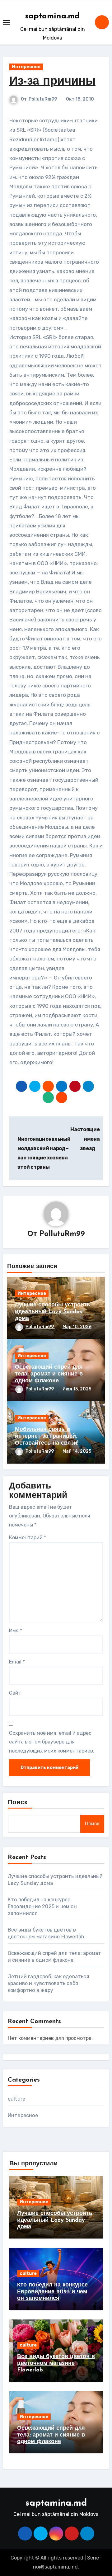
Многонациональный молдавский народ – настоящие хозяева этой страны (44, 1153)
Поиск (18, 1803)
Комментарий (28, 1538)
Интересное (26, 67)
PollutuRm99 (43, 99)
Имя (16, 1631)
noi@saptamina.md (55, 2567)
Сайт (15, 1693)
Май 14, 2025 (77, 1451)
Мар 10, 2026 (77, 1327)
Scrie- (94, 2558)
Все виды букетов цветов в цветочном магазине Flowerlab (56, 2364)
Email (17, 1662)
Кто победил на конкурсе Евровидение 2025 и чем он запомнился (42, 1906)
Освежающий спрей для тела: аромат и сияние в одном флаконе (49, 1374)
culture (16, 2099)
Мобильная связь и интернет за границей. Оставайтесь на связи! (47, 1436)
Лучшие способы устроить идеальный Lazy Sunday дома (53, 1312)
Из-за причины (52, 82)
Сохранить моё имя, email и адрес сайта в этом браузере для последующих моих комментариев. (52, 1742)
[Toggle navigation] (7, 22)
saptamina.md (53, 16)
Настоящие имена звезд (85, 1139)
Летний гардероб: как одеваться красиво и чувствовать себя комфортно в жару (49, 1983)
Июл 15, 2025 (77, 1389)
